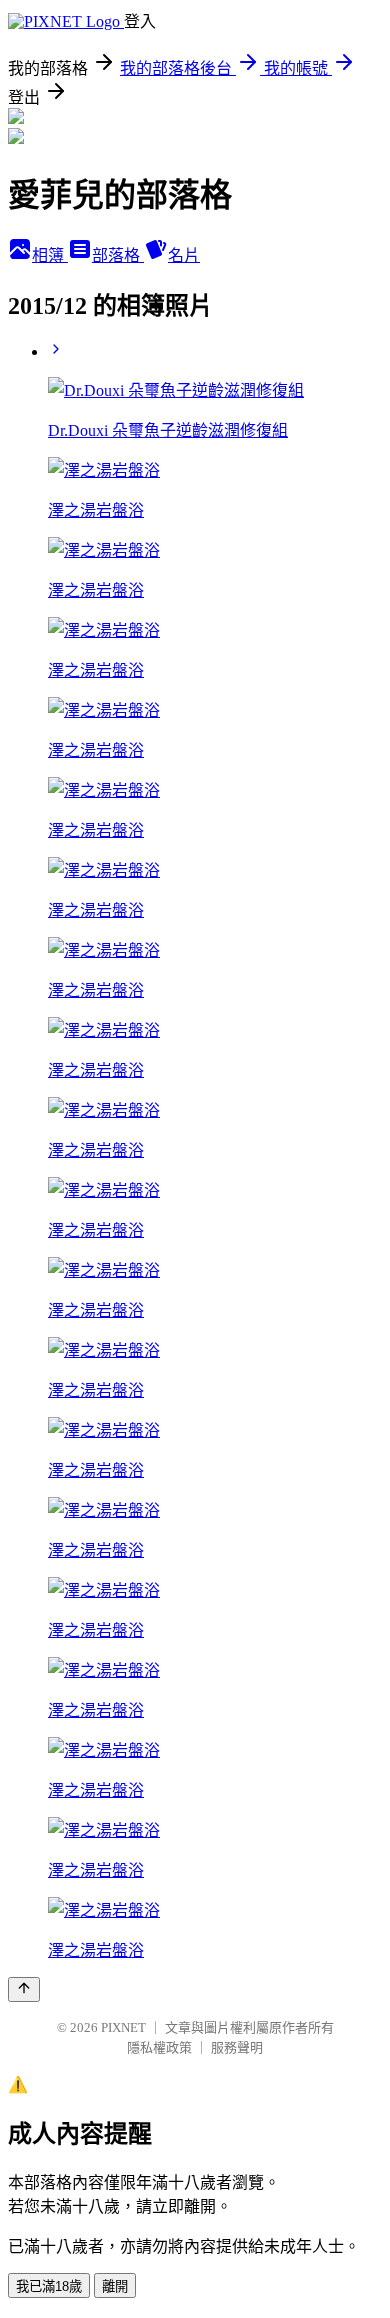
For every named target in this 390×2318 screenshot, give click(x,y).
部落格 (118, 255)
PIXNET (123, 2027)
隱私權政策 (159, 2047)
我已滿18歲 (49, 2286)
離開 (115, 2286)
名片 (184, 255)
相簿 (50, 255)
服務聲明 (237, 2047)
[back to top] (24, 1989)
